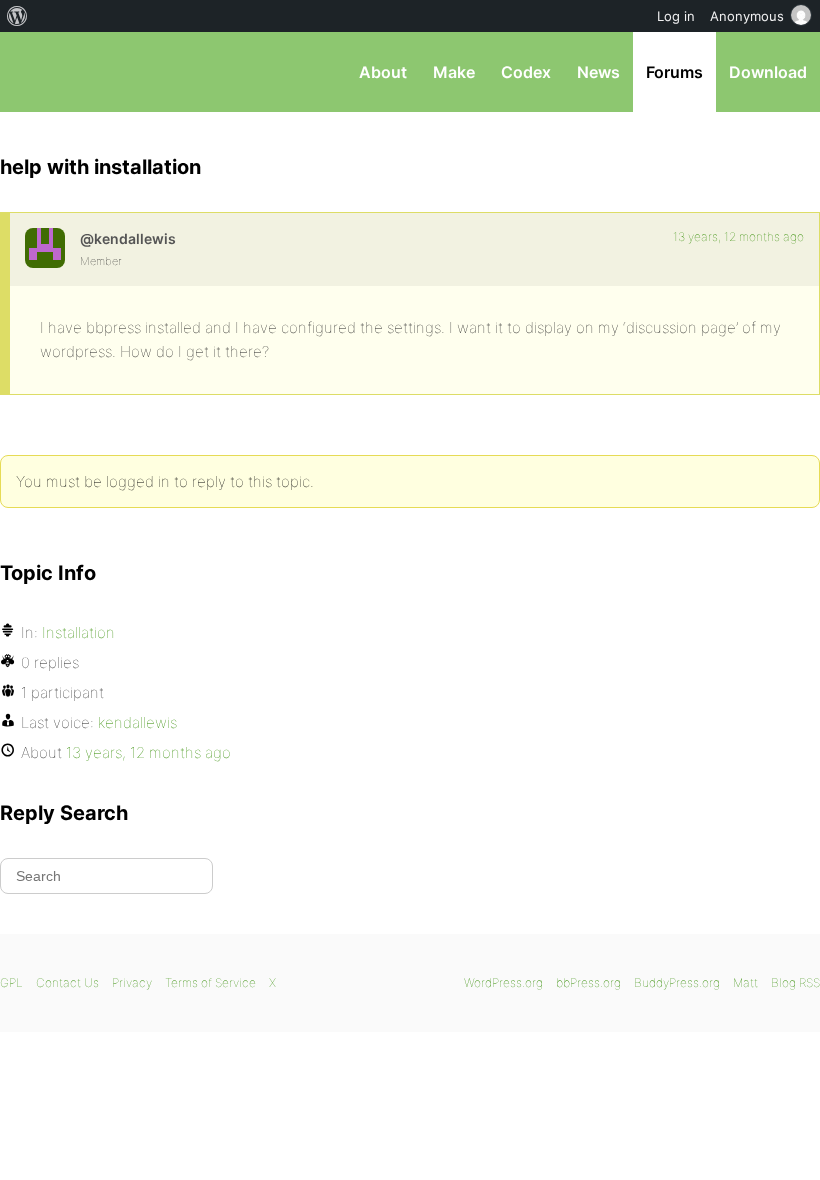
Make (454, 72)
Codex (526, 72)
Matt (745, 982)
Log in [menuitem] (676, 16)
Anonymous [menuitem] (747, 16)
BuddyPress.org (677, 982)
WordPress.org (503, 982)
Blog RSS (795, 982)
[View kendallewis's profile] (45, 248)
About (383, 72)
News (598, 72)
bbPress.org (32, 72)
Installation (78, 632)
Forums (674, 72)
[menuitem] (17, 16)
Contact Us (67, 982)
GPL (11, 982)
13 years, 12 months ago (738, 236)
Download (768, 72)
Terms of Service (210, 982)
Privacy (132, 982)
